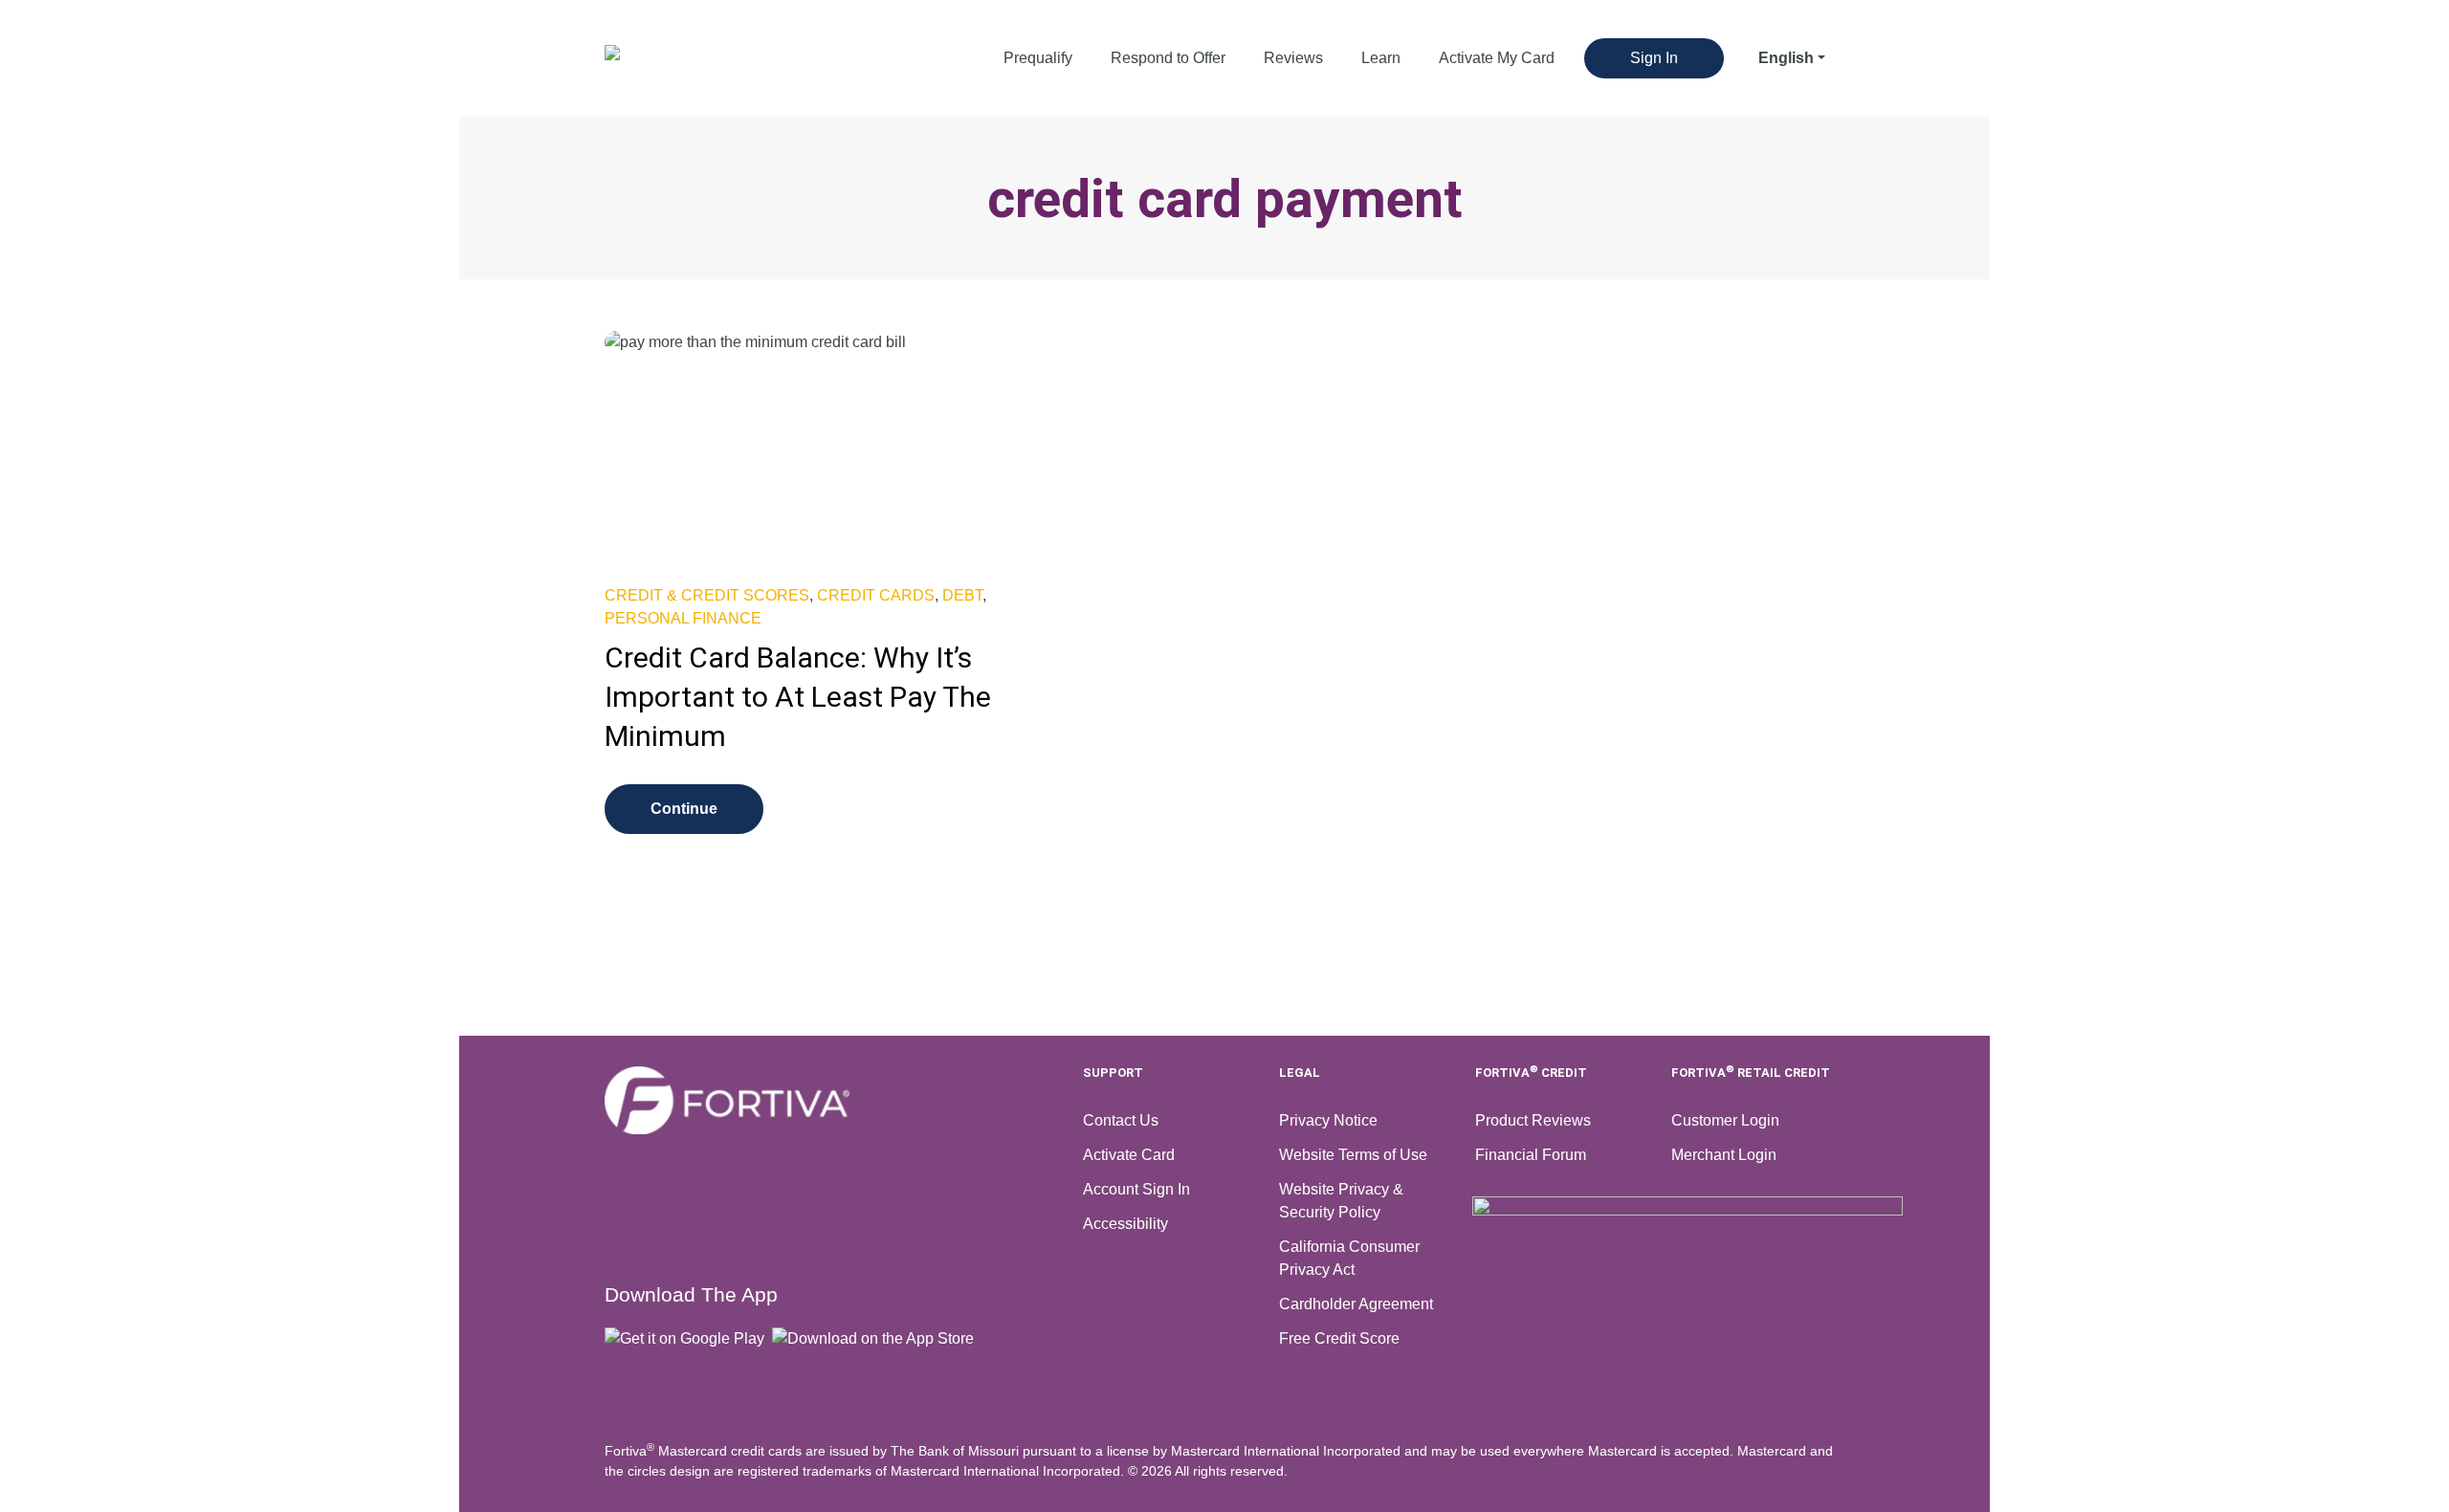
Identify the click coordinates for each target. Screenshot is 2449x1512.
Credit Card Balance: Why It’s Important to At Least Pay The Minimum (798, 697)
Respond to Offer (1168, 58)
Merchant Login (1724, 1155)
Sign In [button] (1654, 58)
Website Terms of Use (1353, 1155)
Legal (1300, 1073)
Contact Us (1121, 1120)
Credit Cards (876, 595)
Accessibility (1125, 1224)
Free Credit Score (1339, 1338)
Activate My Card (1497, 58)
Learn (1381, 58)
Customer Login (1725, 1120)
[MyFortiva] (832, 1100)
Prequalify (1038, 58)
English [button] (1786, 58)
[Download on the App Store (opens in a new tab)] (877, 1338)
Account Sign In (1136, 1189)
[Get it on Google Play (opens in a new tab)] (688, 1338)
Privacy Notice (1328, 1120)
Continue (684, 809)
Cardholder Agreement (1356, 1304)
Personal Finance (683, 618)
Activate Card (1129, 1155)
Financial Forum (1531, 1155)
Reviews (1293, 58)
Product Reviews (1533, 1120)
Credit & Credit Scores (707, 595)
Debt (962, 595)
